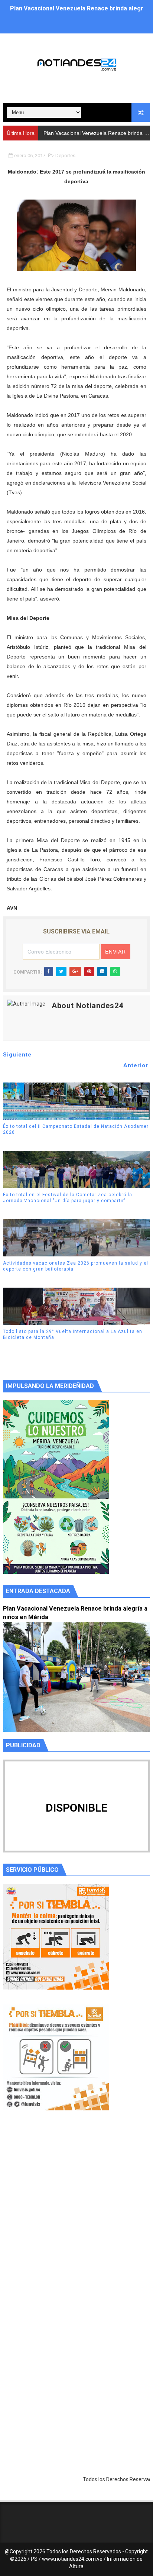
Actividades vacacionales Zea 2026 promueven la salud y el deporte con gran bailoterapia (76, 1266)
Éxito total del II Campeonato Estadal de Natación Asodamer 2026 (76, 1130)
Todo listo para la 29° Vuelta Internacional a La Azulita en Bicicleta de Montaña (73, 1335)
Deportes (65, 156)
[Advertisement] (76, 2217)
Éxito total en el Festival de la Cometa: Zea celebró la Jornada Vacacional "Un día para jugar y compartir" (68, 1198)
